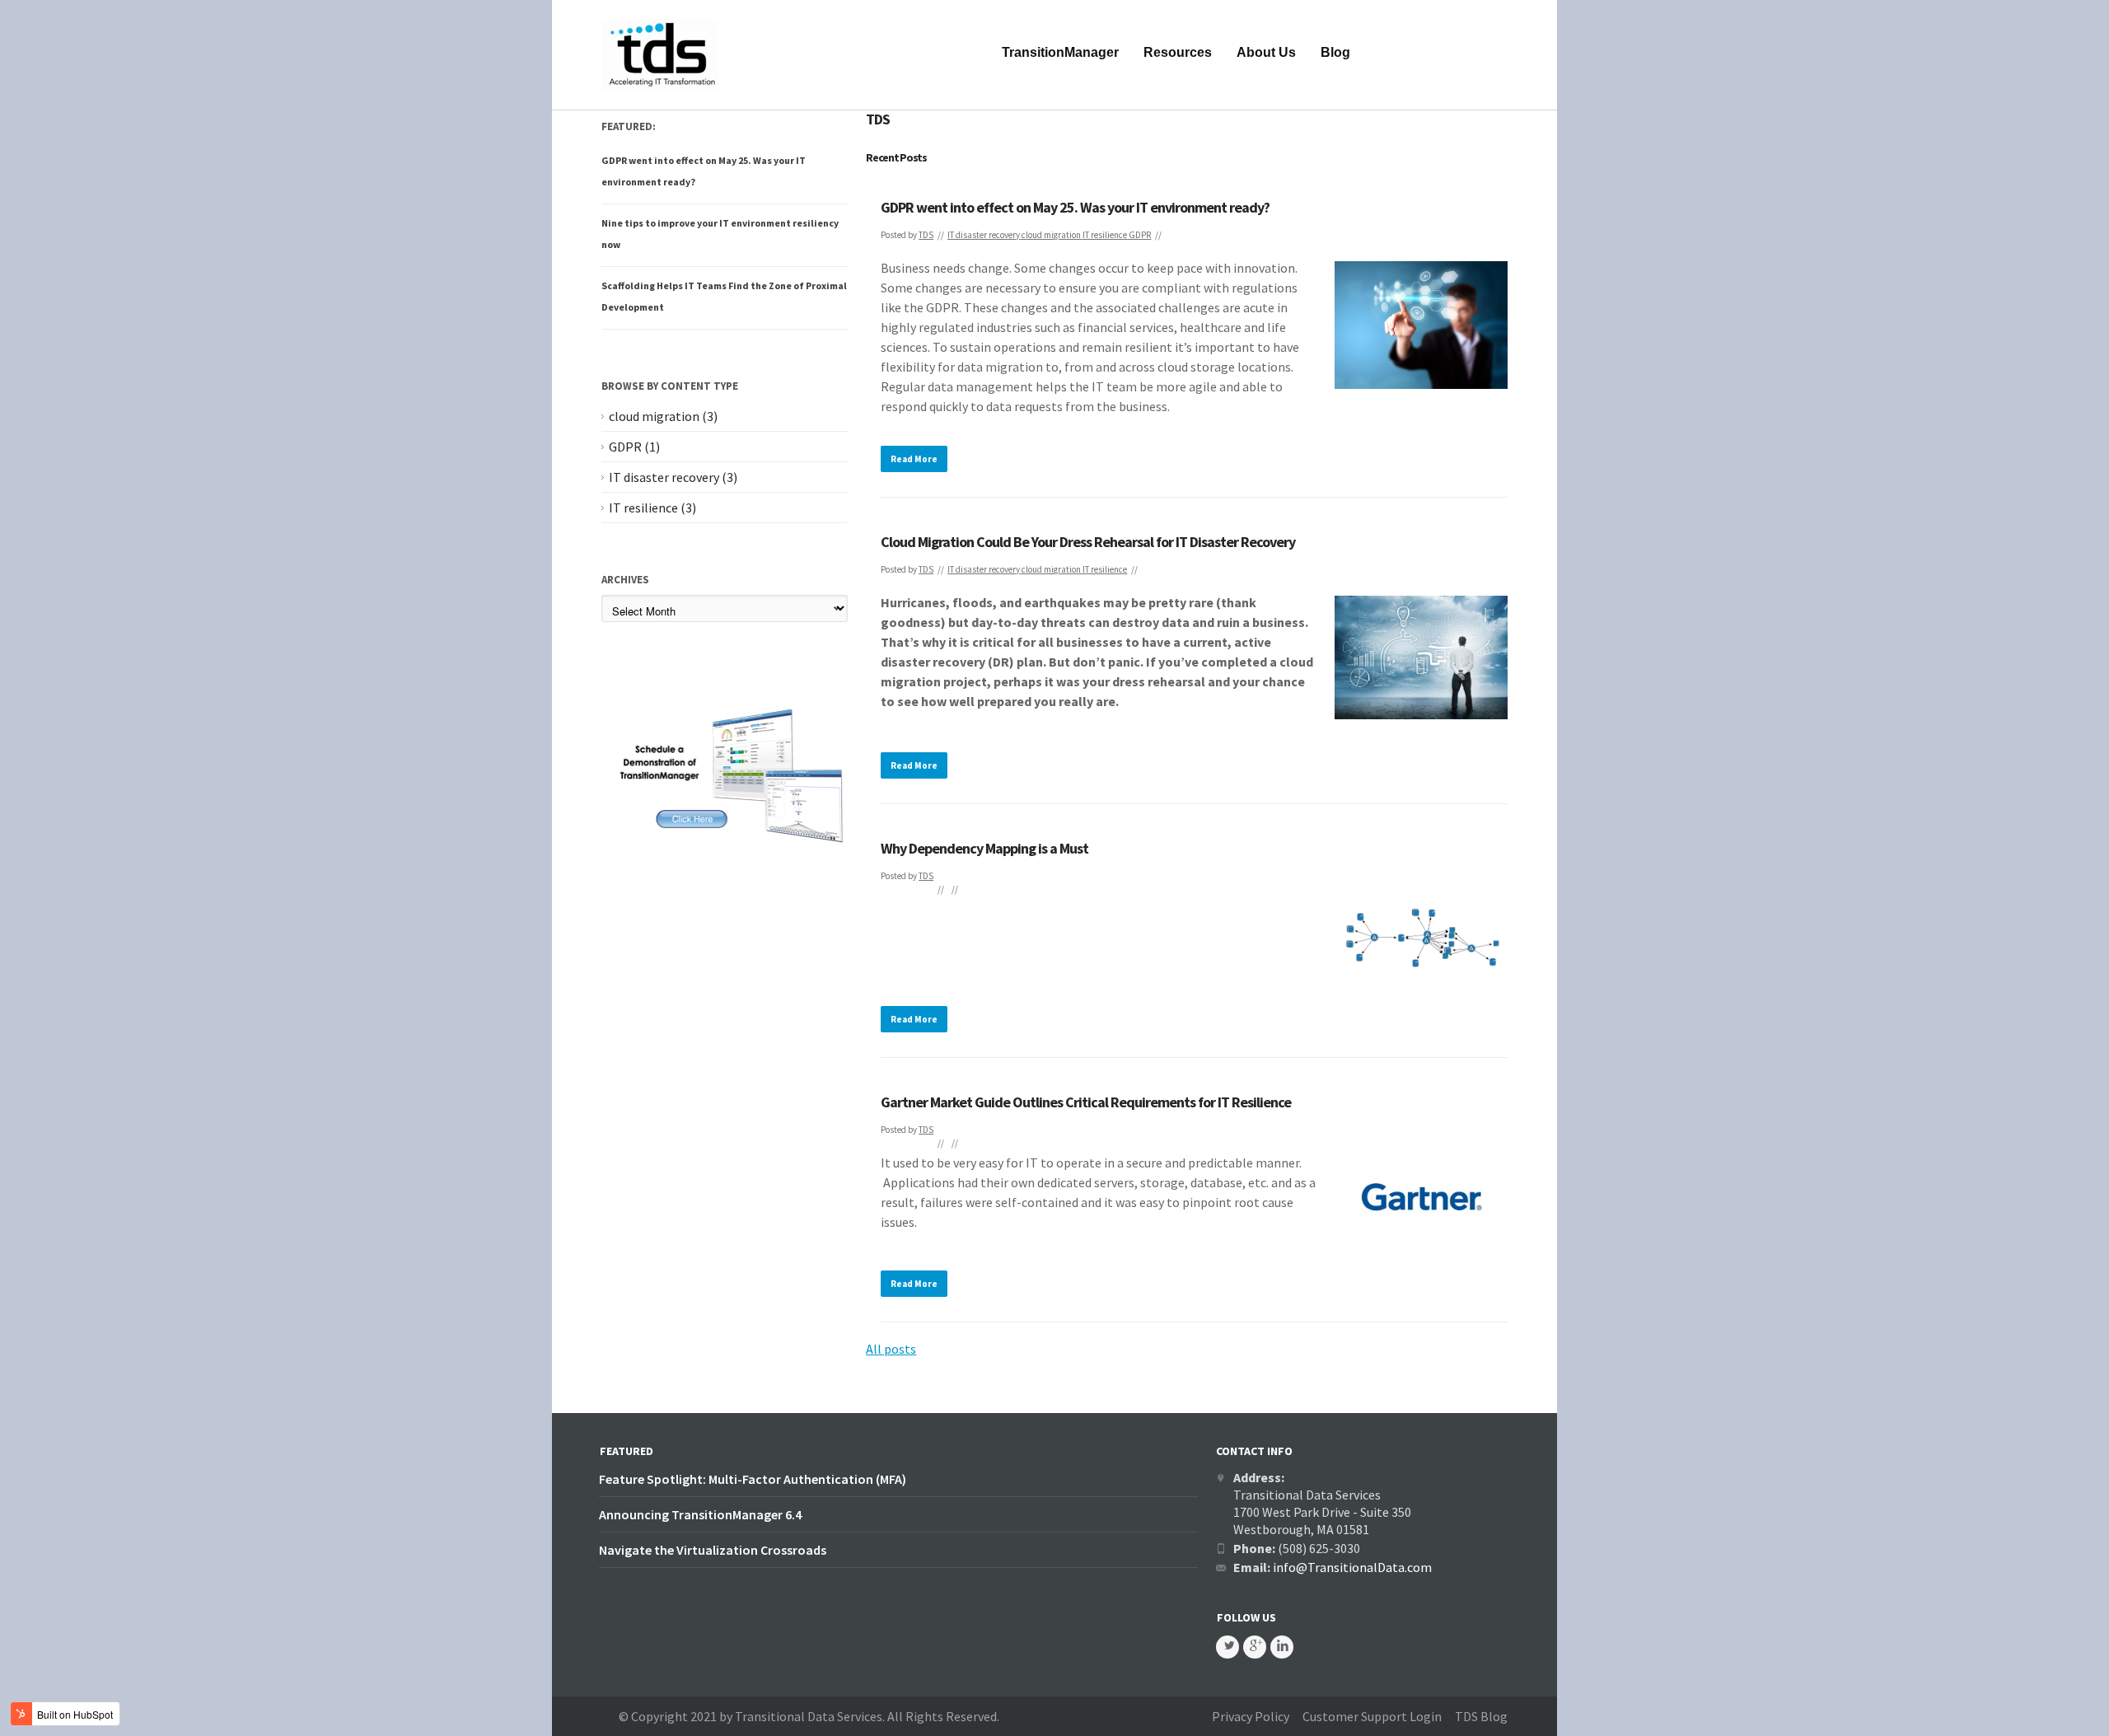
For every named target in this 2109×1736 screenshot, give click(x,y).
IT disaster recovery (984, 235)
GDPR (1140, 235)
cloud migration (1051, 235)
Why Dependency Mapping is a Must (984, 848)
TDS (926, 235)
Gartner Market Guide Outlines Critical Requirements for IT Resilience (1086, 1102)
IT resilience (1105, 235)
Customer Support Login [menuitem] (1372, 1716)
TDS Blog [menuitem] (1481, 1716)
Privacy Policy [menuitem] (1251, 1716)
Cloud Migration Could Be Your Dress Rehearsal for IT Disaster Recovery (1088, 542)
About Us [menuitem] (1266, 52)
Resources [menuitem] (1178, 52)
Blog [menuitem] (1335, 52)
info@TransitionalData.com (1352, 1567)
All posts (891, 1349)
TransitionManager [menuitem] (1060, 52)
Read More (914, 459)
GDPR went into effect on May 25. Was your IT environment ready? (1075, 207)
